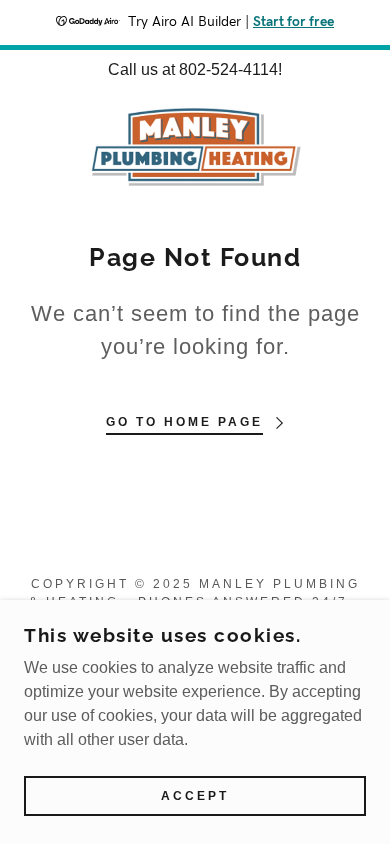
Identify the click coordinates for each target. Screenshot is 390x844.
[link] (195, 146)
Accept (195, 796)
